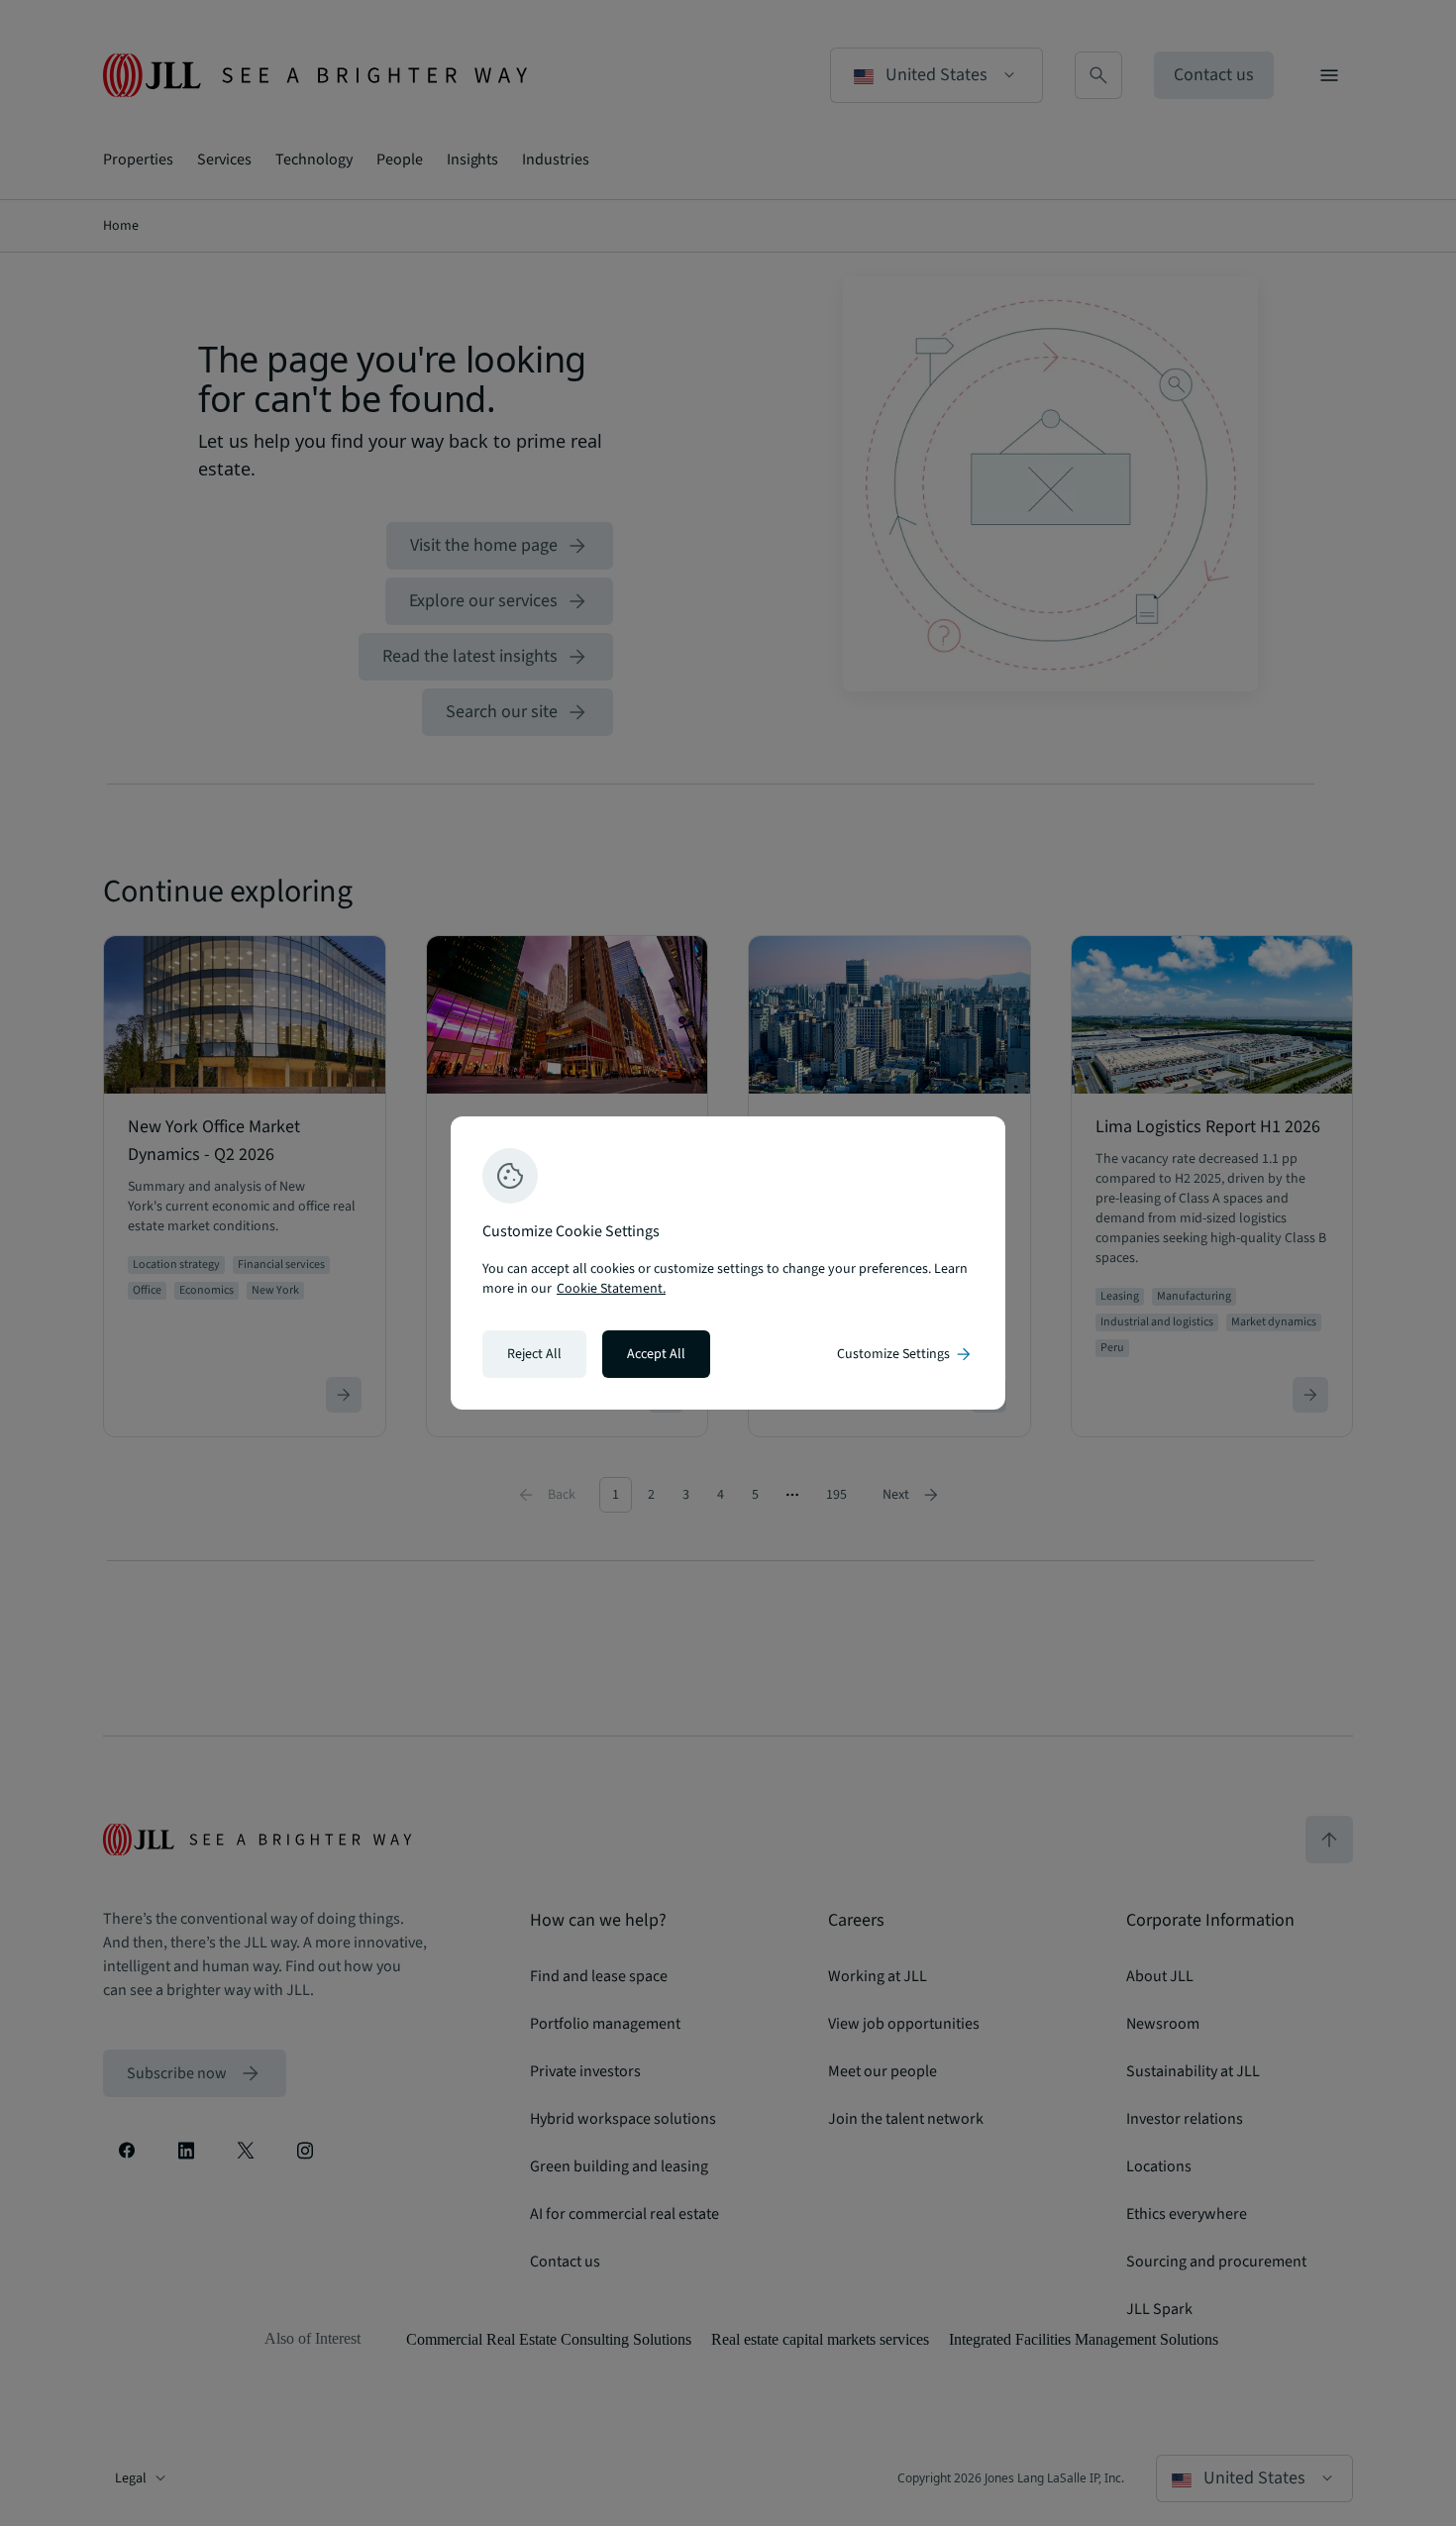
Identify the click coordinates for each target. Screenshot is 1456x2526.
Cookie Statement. (611, 1289)
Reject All (534, 1354)
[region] (728, 1263)
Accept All (656, 1354)
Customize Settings (905, 1354)
